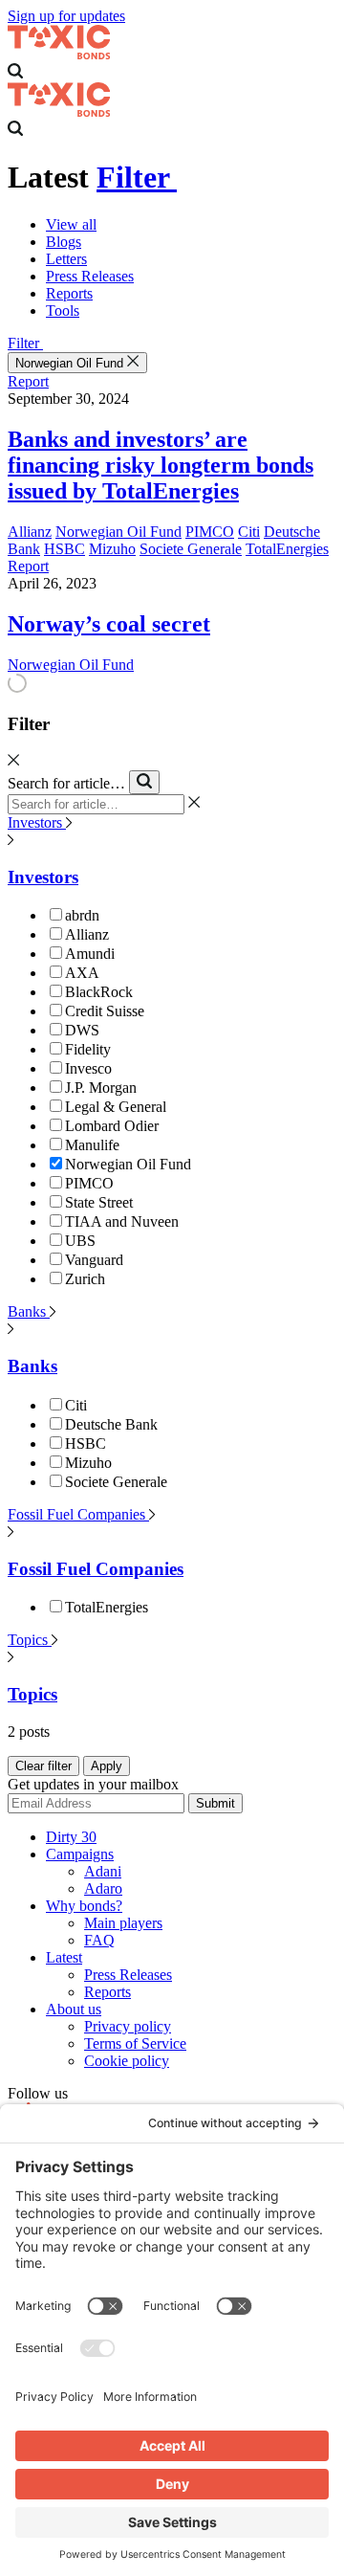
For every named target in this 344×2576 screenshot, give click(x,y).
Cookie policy (127, 2061)
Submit (215, 1803)
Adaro (103, 1888)
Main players (123, 1923)
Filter (137, 177)
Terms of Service (135, 2043)
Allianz (30, 532)
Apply (107, 1766)
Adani (103, 1871)
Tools (63, 311)
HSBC (64, 549)
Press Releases (90, 276)
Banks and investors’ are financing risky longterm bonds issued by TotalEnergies (161, 465)
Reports (69, 293)
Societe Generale (191, 549)
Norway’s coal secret (109, 624)
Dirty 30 (71, 1837)
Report (28, 381)
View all (71, 224)
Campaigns (80, 1854)
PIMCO (210, 532)
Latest (64, 1957)
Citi (249, 532)
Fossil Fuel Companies (78, 1514)
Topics (30, 1640)
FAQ (99, 1940)
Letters (66, 259)
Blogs (64, 242)
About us (74, 2009)
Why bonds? (84, 1906)
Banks (29, 1311)
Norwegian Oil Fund (71, 363)
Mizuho (112, 549)
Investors (37, 822)
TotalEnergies (287, 549)
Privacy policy (128, 2026)
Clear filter (43, 1766)
